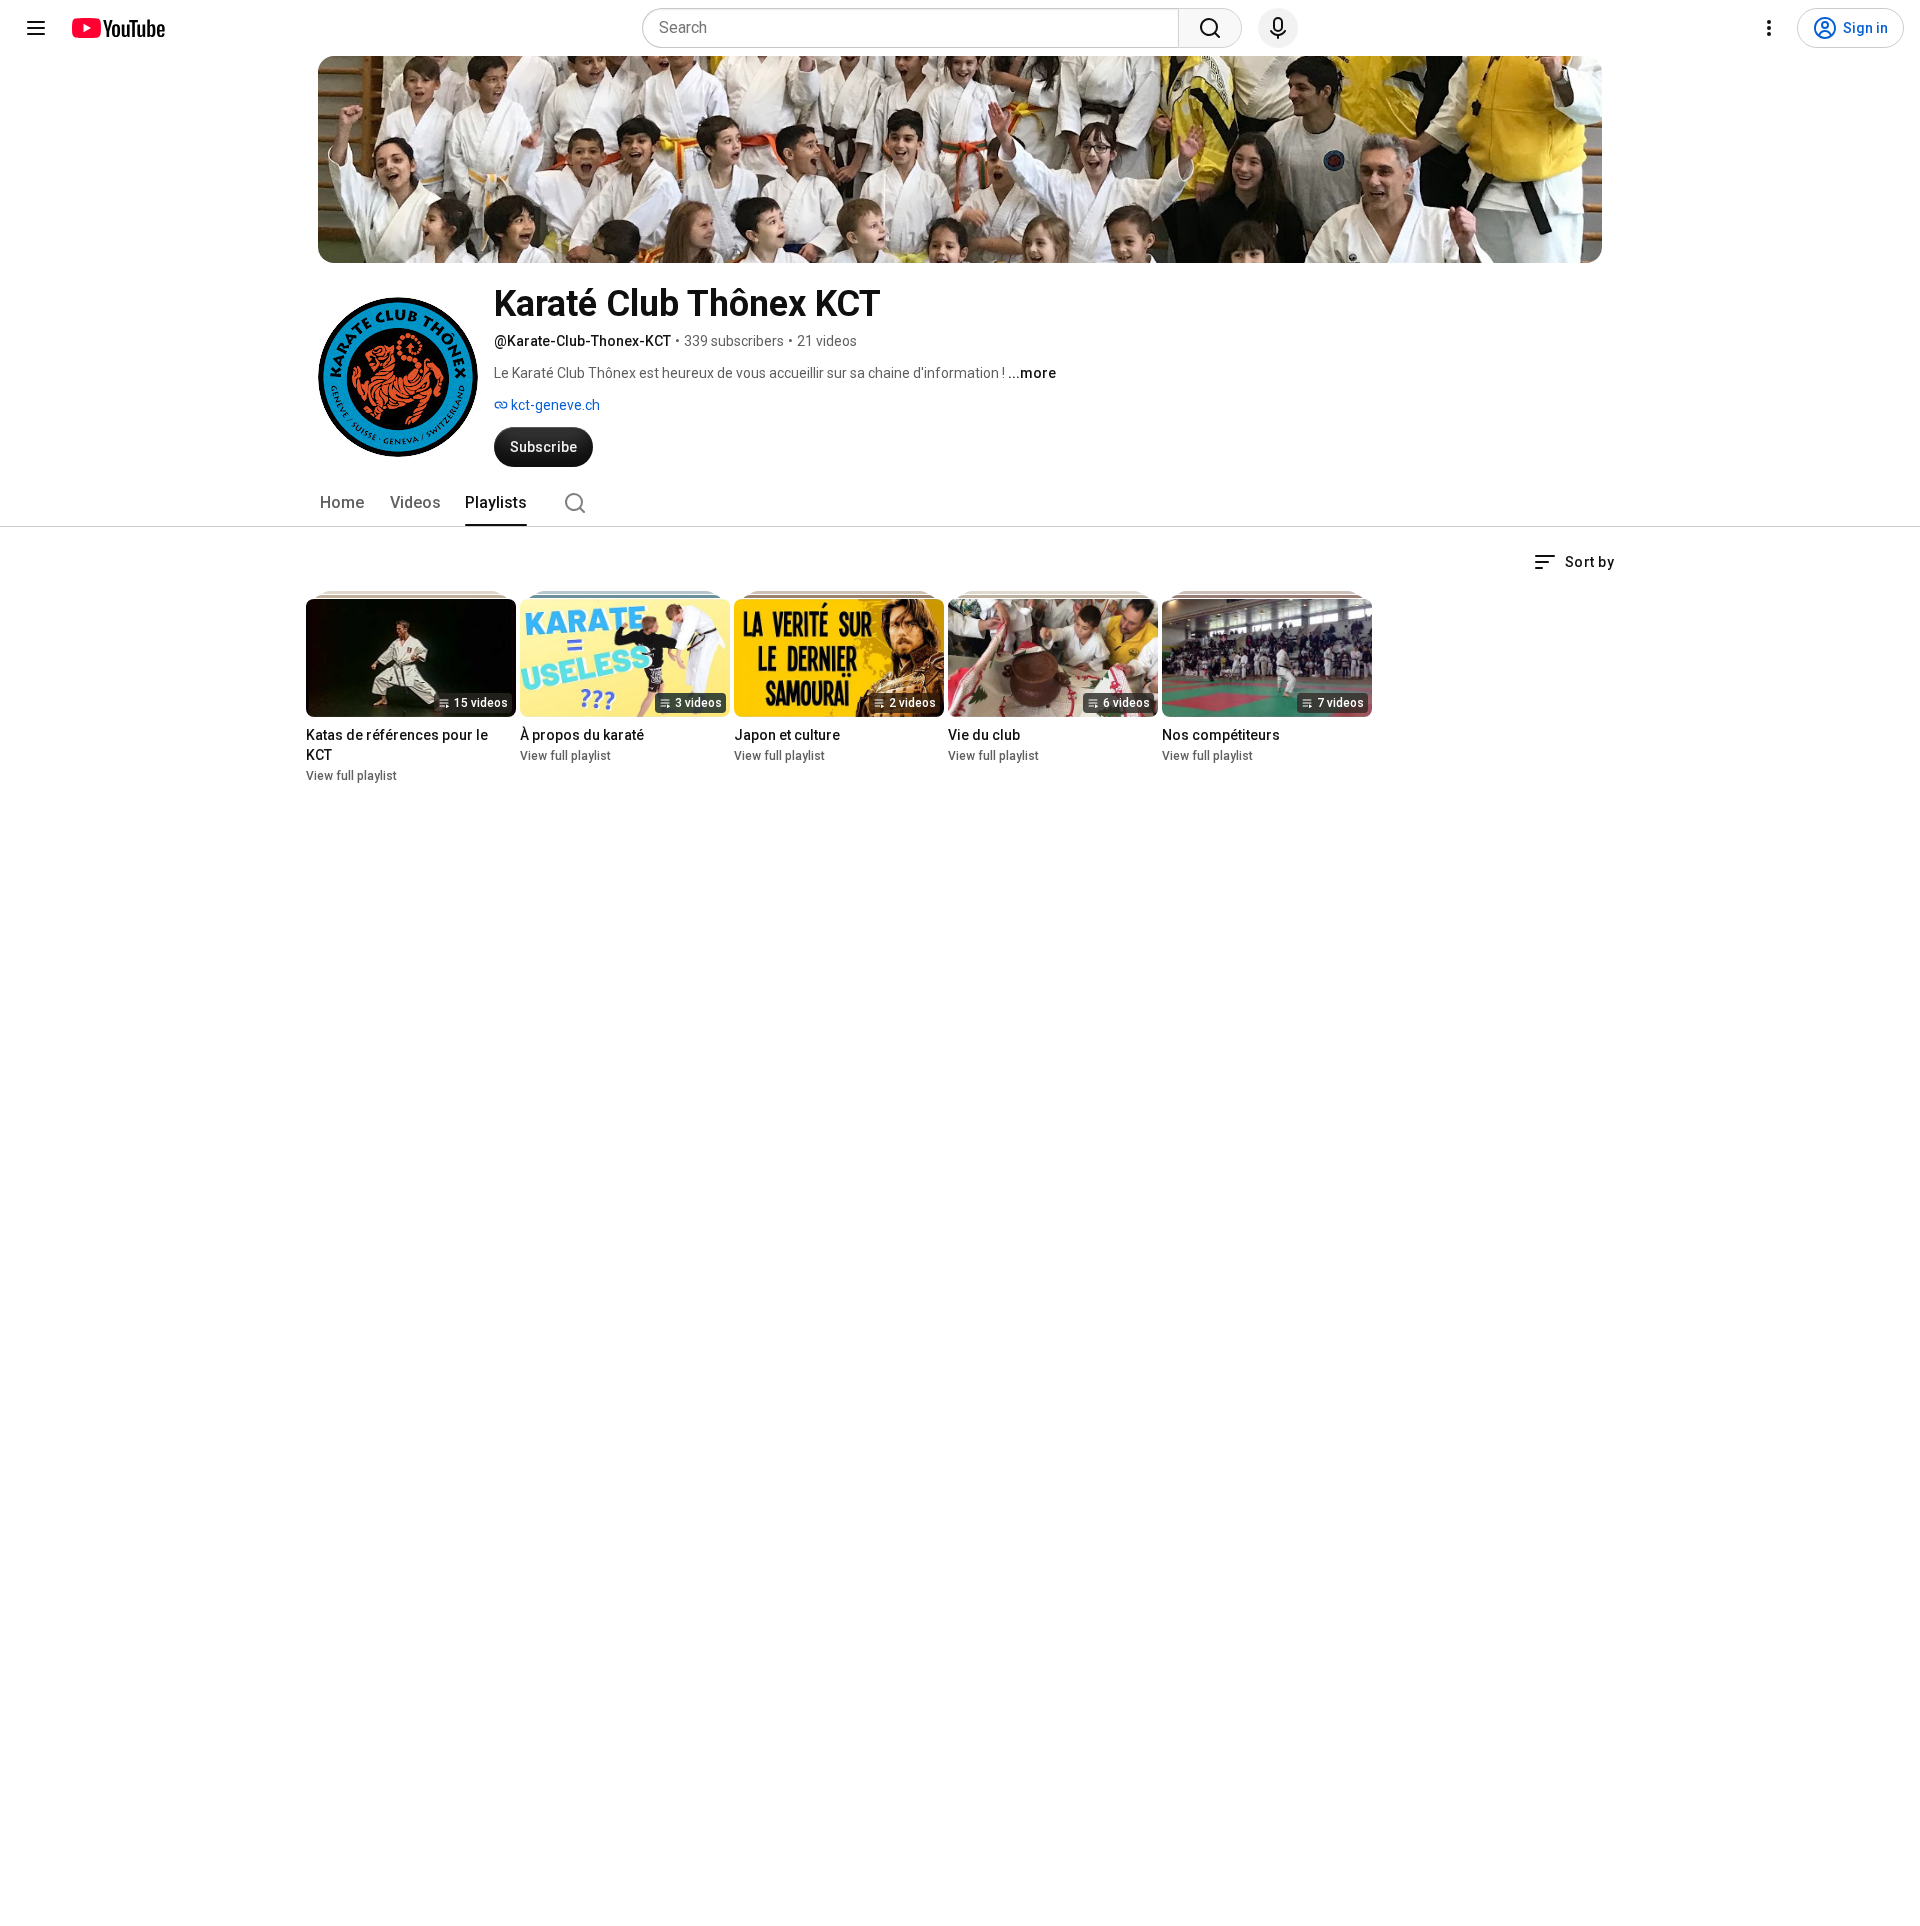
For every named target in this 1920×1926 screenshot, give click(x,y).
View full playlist (351, 776)
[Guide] (36, 28)
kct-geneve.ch (554, 405)
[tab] (342, 503)
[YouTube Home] (117, 28)
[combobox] (916, 28)
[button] (1574, 562)
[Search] (1210, 28)
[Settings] (1769, 28)
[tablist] (960, 503)
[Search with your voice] (1278, 28)
